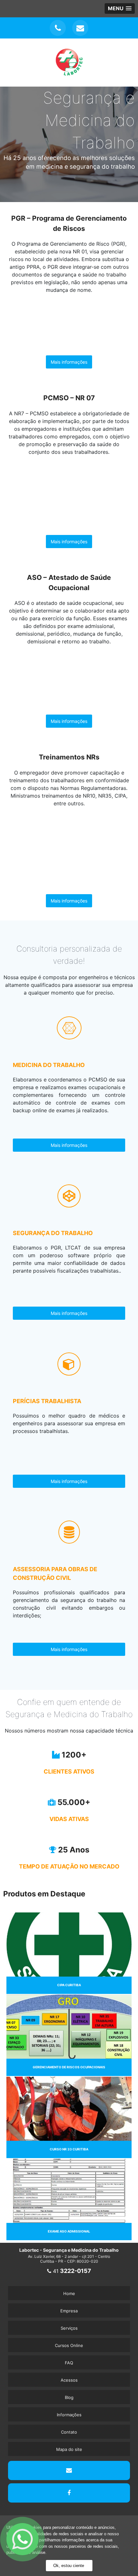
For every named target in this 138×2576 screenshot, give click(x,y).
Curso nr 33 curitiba (69, 2149)
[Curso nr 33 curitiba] (69, 2108)
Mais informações (69, 362)
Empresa (69, 2311)
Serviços (69, 2328)
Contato (69, 2432)
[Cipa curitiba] (69, 1944)
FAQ (69, 2363)
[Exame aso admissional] (69, 2190)
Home (69, 2293)
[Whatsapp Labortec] (67, 2539)
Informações (69, 2415)
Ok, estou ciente (69, 2566)
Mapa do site (69, 2449)
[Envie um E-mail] (80, 28)
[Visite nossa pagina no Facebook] (69, 2493)
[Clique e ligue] (58, 28)
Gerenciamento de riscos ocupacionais (69, 2067)
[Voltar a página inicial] (69, 74)
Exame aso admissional (69, 2231)
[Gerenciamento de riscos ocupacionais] (69, 2026)
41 (71, 2271)
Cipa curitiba (69, 1985)
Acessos (69, 2380)
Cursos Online (69, 2345)
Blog (69, 2397)
